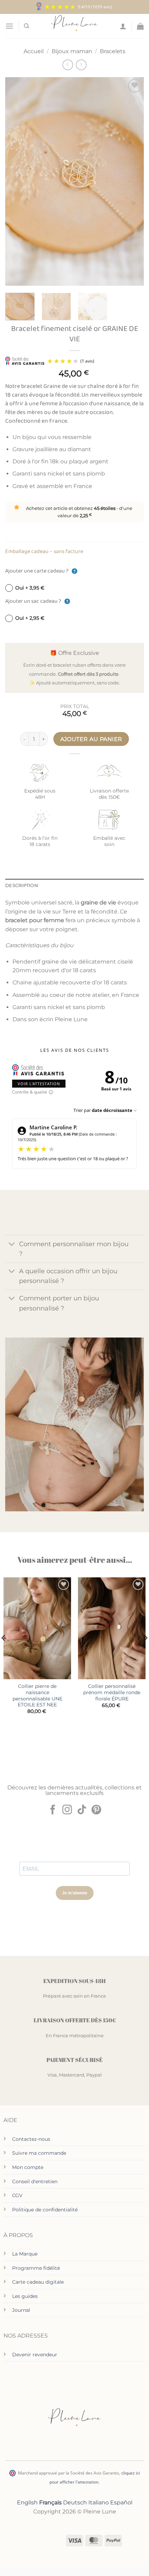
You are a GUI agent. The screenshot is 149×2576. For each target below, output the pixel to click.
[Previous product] (81, 65)
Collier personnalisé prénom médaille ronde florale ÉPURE (112, 1692)
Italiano (99, 2502)
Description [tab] (22, 885)
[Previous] (17, 181)
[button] (9, 26)
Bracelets (113, 51)
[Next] (132, 181)
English (27, 2502)
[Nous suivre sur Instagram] (67, 1810)
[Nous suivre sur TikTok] (82, 1810)
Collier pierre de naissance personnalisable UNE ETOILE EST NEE (37, 1695)
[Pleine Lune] (75, 26)
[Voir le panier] (140, 26)
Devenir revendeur (35, 2355)
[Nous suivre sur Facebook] (53, 1810)
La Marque (25, 2254)
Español (121, 2502)
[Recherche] (27, 26)
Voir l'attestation (39, 1084)
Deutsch (75, 2502)
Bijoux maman (72, 51)
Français (50, 2502)
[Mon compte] (123, 26)
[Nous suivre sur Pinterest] (96, 1810)
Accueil (34, 51)
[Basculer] (12, 1245)
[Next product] (68, 65)
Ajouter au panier (91, 739)
